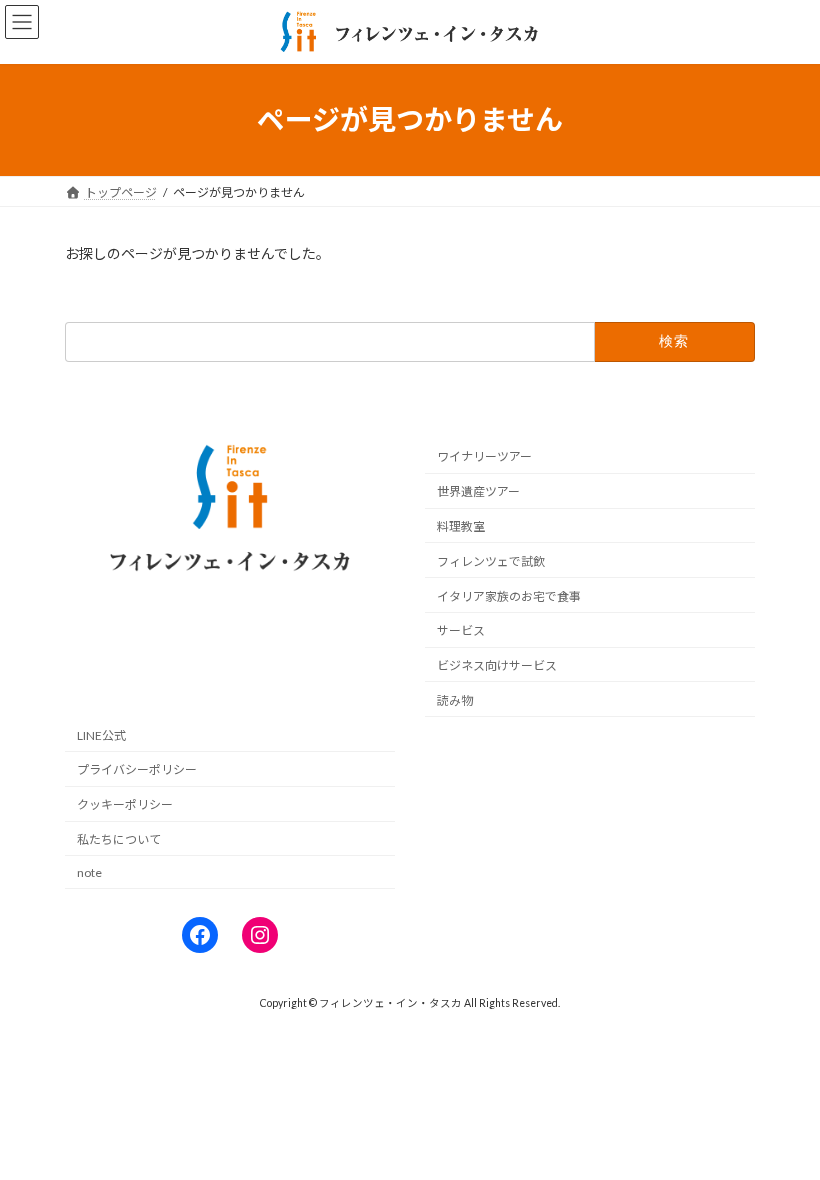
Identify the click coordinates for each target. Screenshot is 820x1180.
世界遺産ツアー (478, 491)
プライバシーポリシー (137, 770)
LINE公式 (101, 735)
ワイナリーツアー (484, 457)
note (89, 872)
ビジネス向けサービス (497, 665)
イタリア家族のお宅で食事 (509, 596)
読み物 (455, 700)
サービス (461, 630)
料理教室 (461, 526)
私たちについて (119, 839)
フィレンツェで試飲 (491, 561)
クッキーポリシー (125, 804)
